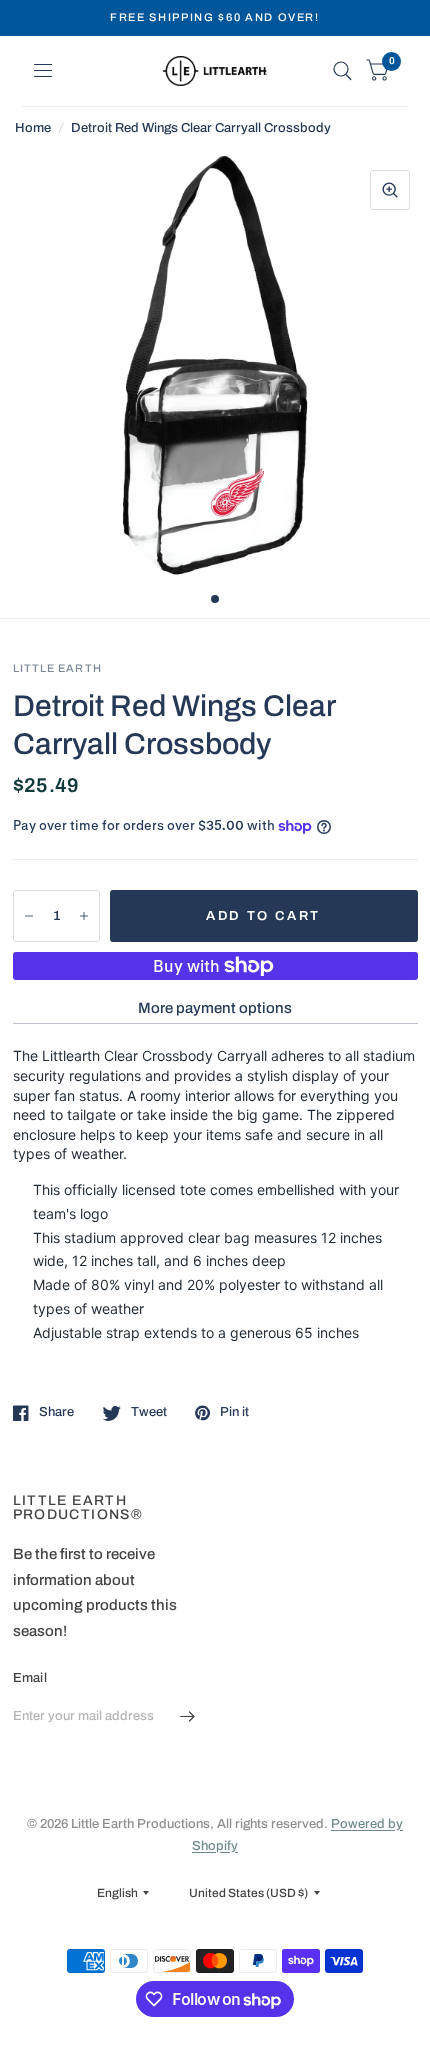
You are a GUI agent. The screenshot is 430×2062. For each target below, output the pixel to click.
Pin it (234, 1412)
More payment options (215, 1008)
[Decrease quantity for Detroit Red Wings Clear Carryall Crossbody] (29, 916)
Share (56, 1412)
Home (33, 128)
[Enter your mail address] (188, 1717)
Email (30, 1678)
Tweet (149, 1412)
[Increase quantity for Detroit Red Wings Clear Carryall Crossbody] (84, 916)
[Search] (342, 71)
